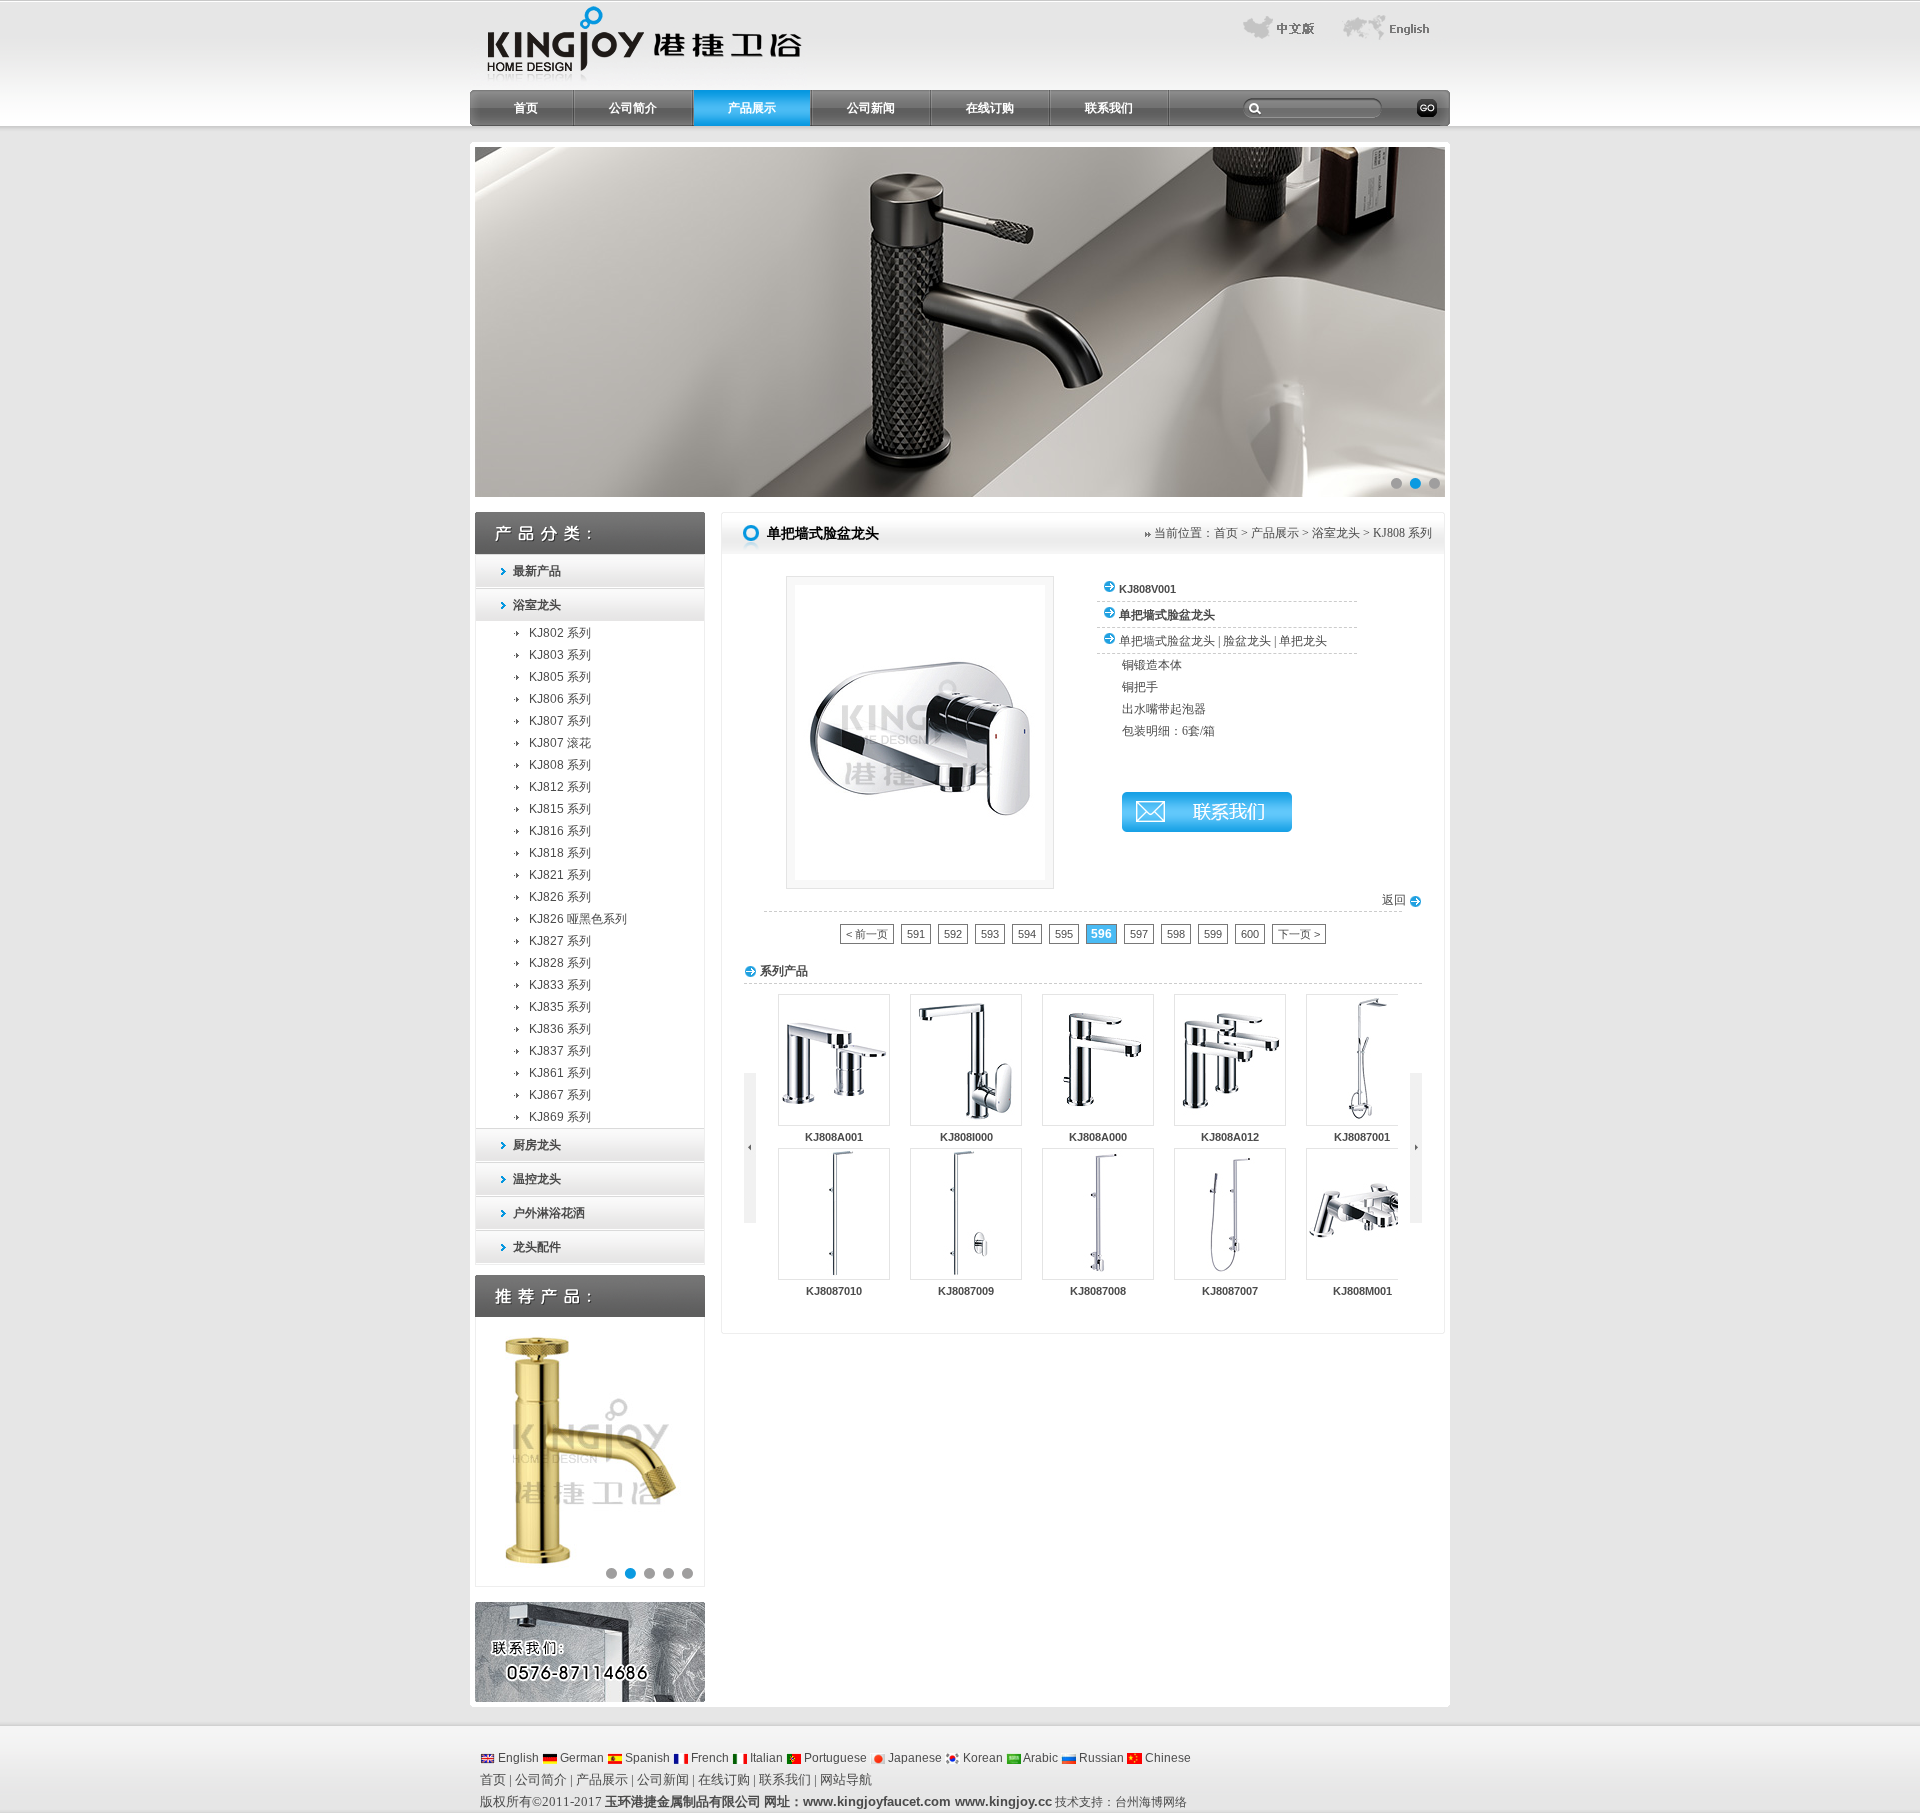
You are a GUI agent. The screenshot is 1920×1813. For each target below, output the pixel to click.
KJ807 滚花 (560, 743)
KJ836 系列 (560, 1029)
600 (1250, 934)
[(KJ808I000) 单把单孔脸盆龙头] (966, 1121)
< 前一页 (867, 934)
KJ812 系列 (560, 787)
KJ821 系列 (560, 875)
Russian (1100, 1758)
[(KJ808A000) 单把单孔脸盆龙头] (1098, 1121)
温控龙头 (537, 1179)
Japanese (913, 1758)
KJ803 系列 (560, 655)
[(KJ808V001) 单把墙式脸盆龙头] (920, 876)
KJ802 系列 (560, 633)
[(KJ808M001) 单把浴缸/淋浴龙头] (1362, 1275)
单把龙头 (1303, 641)
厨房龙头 (537, 1145)
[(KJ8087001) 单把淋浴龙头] (1362, 1121)
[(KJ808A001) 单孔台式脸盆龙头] (834, 1121)
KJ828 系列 (560, 963)
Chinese (1166, 1758)
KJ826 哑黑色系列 (578, 919)
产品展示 (752, 108)
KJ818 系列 (560, 853)
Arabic (1039, 1758)
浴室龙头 (537, 605)
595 (1064, 934)
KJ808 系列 (560, 765)
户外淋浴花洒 (549, 1213)
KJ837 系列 (560, 1051)
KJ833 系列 (560, 985)
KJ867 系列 (560, 1095)
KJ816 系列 (560, 831)
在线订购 (990, 108)
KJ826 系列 (560, 897)
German (580, 1758)
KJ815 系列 (560, 809)
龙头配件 (537, 1247)
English (517, 1758)
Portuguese (834, 1758)
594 (1027, 934)
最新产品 (537, 571)
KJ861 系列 (560, 1073)
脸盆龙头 (1247, 641)
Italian (765, 1758)
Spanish (646, 1758)
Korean (981, 1758)
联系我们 (1109, 108)
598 (1176, 934)
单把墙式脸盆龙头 (1167, 641)
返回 (1395, 900)
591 (916, 934)
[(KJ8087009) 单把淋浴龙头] (966, 1275)
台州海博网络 (1151, 1802)
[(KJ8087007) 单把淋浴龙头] (1230, 1275)
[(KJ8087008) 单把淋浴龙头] (1098, 1275)
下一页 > (1299, 934)
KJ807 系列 (560, 721)
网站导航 (846, 1779)
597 (1139, 934)
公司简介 (633, 108)
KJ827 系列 (560, 941)
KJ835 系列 (560, 1007)
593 (990, 934)
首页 (526, 108)
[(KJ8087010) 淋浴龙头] (834, 1275)
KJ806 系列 (560, 699)
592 (953, 934)
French (708, 1758)
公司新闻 (871, 108)
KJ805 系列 (560, 677)
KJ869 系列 (560, 1117)
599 (1213, 934)
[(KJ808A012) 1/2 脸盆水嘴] (1230, 1121)
